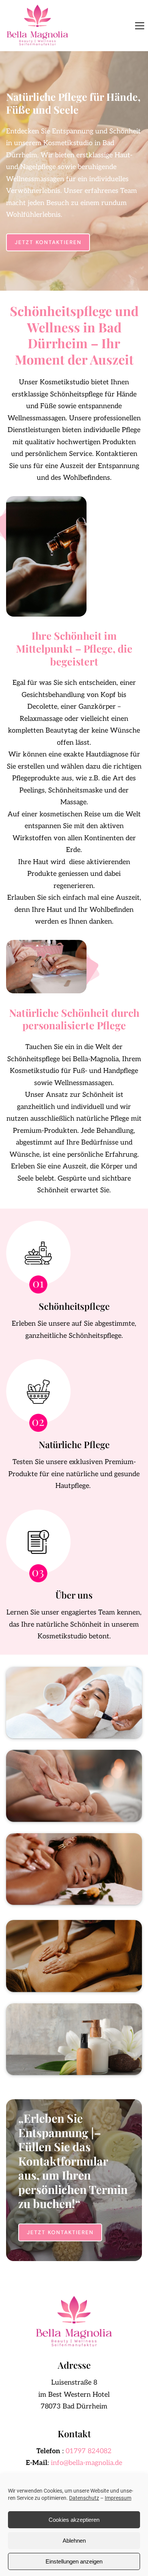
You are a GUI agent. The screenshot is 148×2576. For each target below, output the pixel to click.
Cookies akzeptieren (74, 2520)
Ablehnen (74, 2541)
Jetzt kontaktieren (48, 242)
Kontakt (74, 2039)
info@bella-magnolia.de (87, 2463)
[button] (140, 26)
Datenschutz (84, 2498)
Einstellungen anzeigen (74, 2561)
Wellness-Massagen (74, 1869)
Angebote (74, 1956)
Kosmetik (74, 1702)
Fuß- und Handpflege (74, 1785)
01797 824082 (89, 2451)
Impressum (118, 2498)
